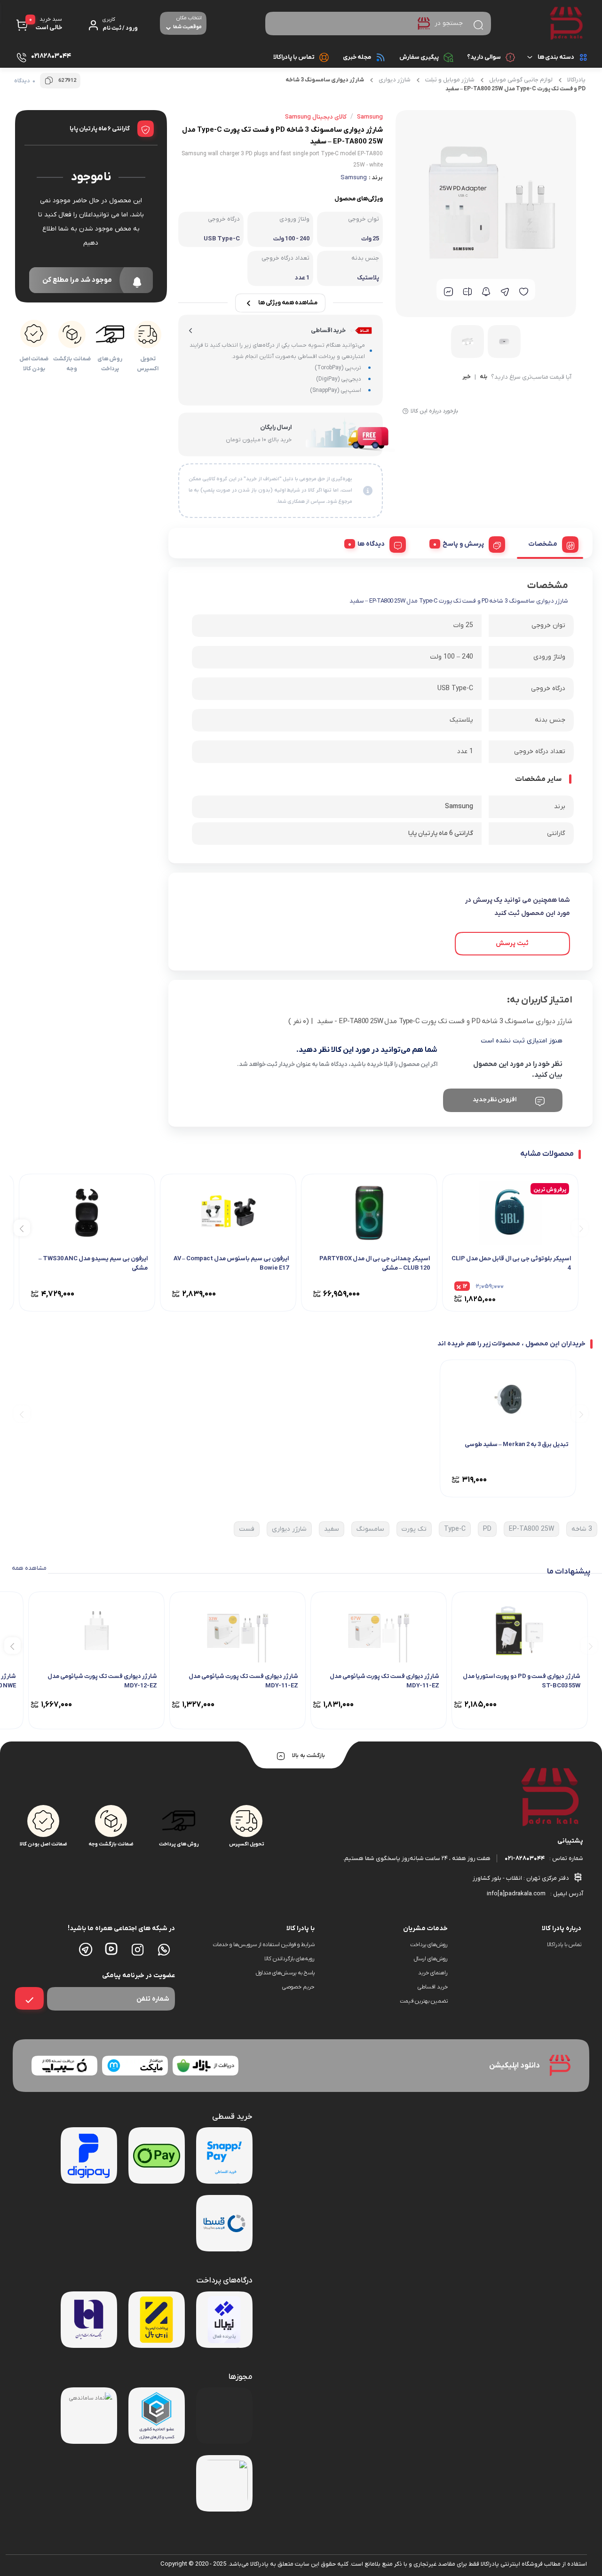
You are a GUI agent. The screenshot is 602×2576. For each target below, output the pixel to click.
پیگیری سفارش (419, 57)
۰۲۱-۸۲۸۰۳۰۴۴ (525, 1858)
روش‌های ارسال (431, 1959)
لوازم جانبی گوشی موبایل (521, 80)
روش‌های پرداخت (429, 1945)
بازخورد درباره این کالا (434, 411)
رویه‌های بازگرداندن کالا (289, 1959)
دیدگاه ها (371, 544)
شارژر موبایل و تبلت (450, 80)
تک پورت (414, 1529)
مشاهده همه (29, 1568)
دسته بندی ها (556, 57)
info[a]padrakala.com (516, 1894)
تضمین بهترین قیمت (424, 2001)
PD (487, 1529)
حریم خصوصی (298, 1987)
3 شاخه (582, 1529)
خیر (467, 377)
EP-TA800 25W (531, 1529)
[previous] (580, 1228)
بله (483, 377)
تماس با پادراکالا (294, 57)
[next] (22, 1228)
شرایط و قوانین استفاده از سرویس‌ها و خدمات (263, 1945)
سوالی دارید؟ (484, 57)
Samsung (354, 178)
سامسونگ (370, 1529)
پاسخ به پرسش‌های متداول (285, 1973)
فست (247, 1529)
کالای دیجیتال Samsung (316, 117)
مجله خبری (357, 57)
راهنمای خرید (433, 1973)
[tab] (550, 543)
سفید (332, 1529)
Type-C (455, 1529)
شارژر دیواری (395, 80)
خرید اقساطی (433, 1987)
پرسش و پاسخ (463, 544)
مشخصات (543, 544)
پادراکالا (576, 80)
